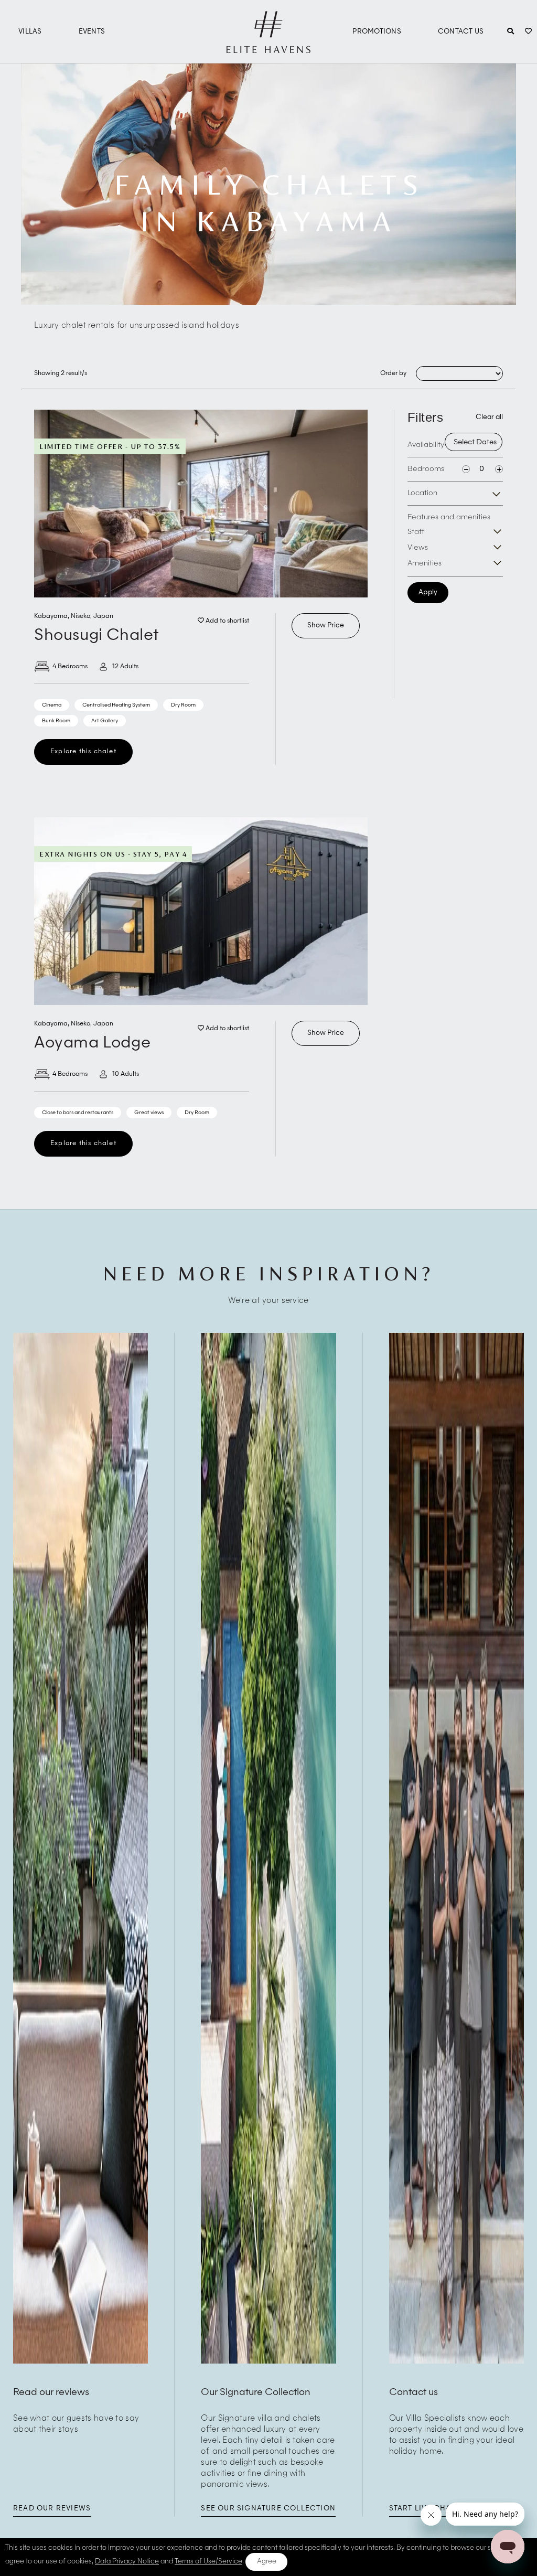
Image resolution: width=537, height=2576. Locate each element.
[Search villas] (511, 32)
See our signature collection (268, 2509)
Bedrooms (426, 469)
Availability (426, 445)
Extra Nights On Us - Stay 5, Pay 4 (113, 854)
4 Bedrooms (70, 667)
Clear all (489, 417)
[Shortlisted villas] (528, 32)
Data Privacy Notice (127, 2562)
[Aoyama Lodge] (201, 911)
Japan (103, 616)
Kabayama (51, 616)
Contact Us (461, 32)
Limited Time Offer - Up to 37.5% (110, 446)
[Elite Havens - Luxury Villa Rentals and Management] (268, 49)
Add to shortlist (227, 621)
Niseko (80, 616)
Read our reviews (52, 2509)
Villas (30, 32)
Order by (393, 373)
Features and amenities (449, 517)
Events (92, 32)
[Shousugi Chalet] (201, 504)
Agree (267, 2562)
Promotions (377, 32)
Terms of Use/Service (208, 2562)
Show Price (326, 626)
